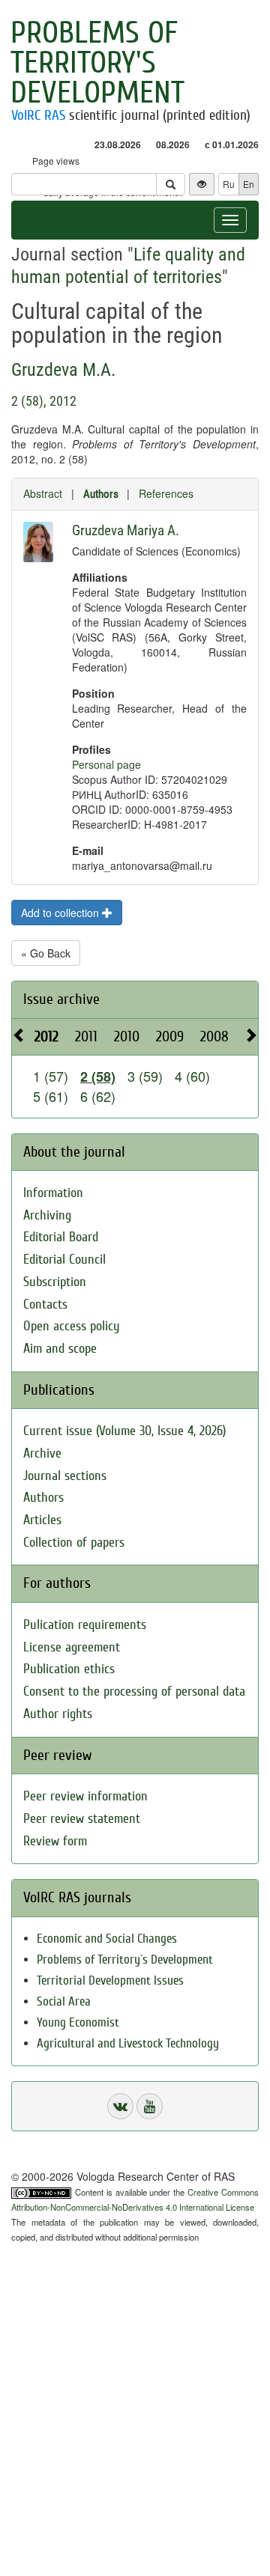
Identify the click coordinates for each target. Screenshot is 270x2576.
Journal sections (65, 1476)
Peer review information (85, 1796)
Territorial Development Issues (110, 1980)
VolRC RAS (38, 115)
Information (53, 1193)
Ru (229, 184)
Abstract (43, 493)
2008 (214, 1036)
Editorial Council (64, 1260)
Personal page (106, 764)
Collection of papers (74, 1543)
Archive (42, 1453)
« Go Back (46, 953)
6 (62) (98, 1096)
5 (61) (51, 1096)
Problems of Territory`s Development (125, 1960)
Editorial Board (61, 1237)
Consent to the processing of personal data (134, 1692)
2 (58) (98, 1077)
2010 (127, 1036)
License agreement (72, 1647)
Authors (101, 494)
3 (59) (145, 1076)
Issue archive (61, 999)
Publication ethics (69, 1669)
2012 (46, 1036)
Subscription (55, 1282)
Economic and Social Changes (107, 1939)
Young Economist (78, 2022)
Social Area (64, 2001)
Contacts (45, 1304)
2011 (86, 1036)
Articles (42, 1520)
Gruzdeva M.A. (63, 370)
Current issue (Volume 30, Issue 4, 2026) (124, 1431)
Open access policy (72, 1326)
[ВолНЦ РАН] (120, 2106)
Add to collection (61, 913)
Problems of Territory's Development (97, 63)
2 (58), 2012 (44, 401)
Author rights (58, 1714)
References (166, 493)
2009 (170, 1036)
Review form (55, 1841)
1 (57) (51, 1076)
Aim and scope (60, 1349)
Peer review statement (82, 1819)
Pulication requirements (85, 1625)
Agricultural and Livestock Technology (128, 2043)
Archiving (47, 1215)
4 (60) (192, 1076)
